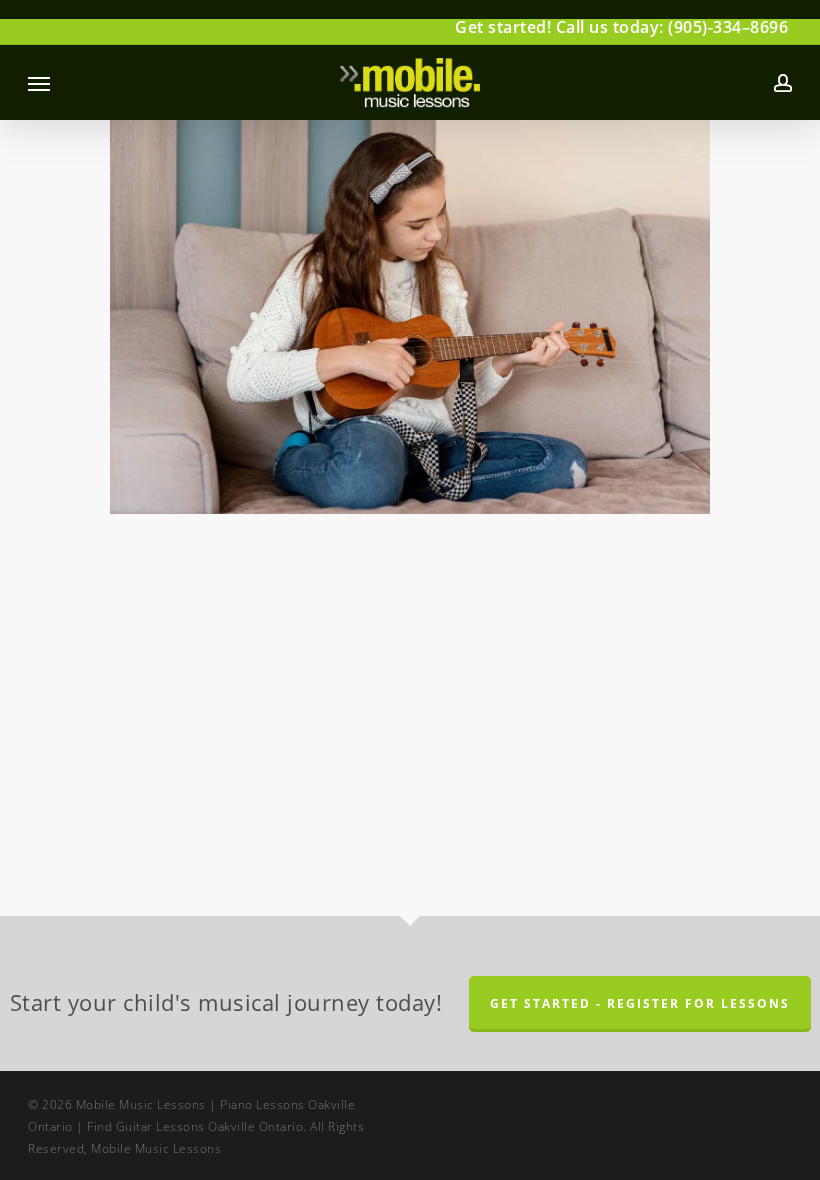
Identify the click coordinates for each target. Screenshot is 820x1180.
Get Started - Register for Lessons (640, 1003)
